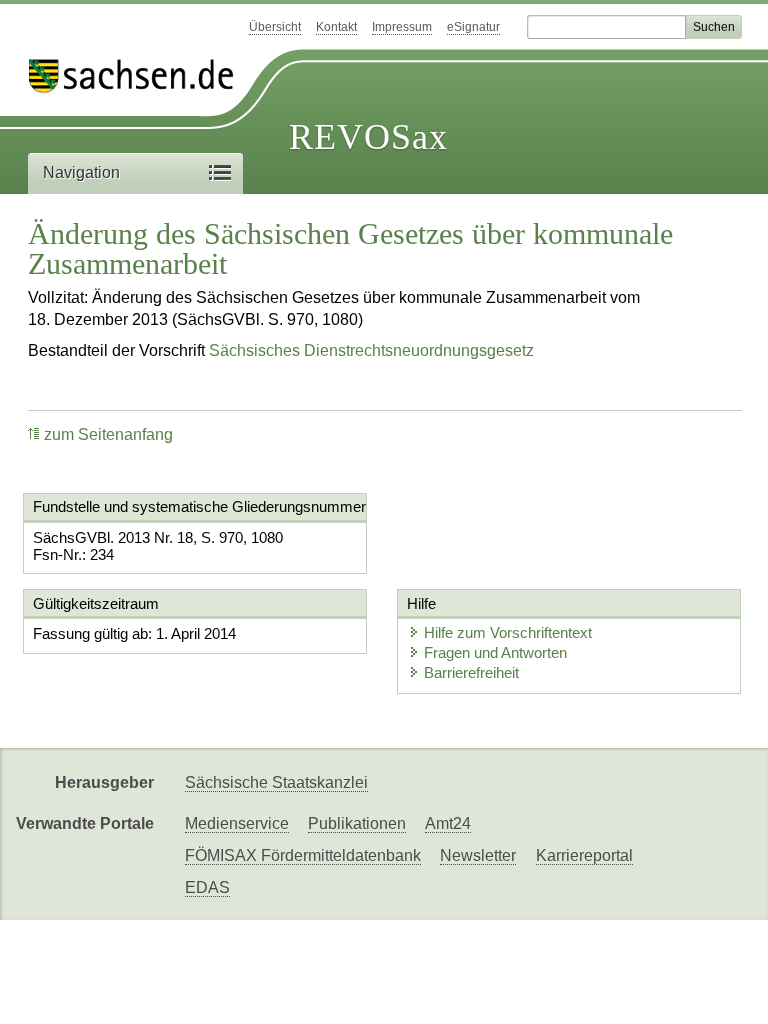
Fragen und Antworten (495, 652)
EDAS (207, 887)
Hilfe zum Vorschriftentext (508, 632)
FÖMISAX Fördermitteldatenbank (303, 855)
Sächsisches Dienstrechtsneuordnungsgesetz (371, 350)
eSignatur (473, 27)
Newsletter (478, 855)
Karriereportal (584, 855)
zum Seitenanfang (108, 434)
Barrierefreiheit (471, 672)
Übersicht (275, 27)
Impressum (402, 27)
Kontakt (336, 27)
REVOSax (368, 137)
